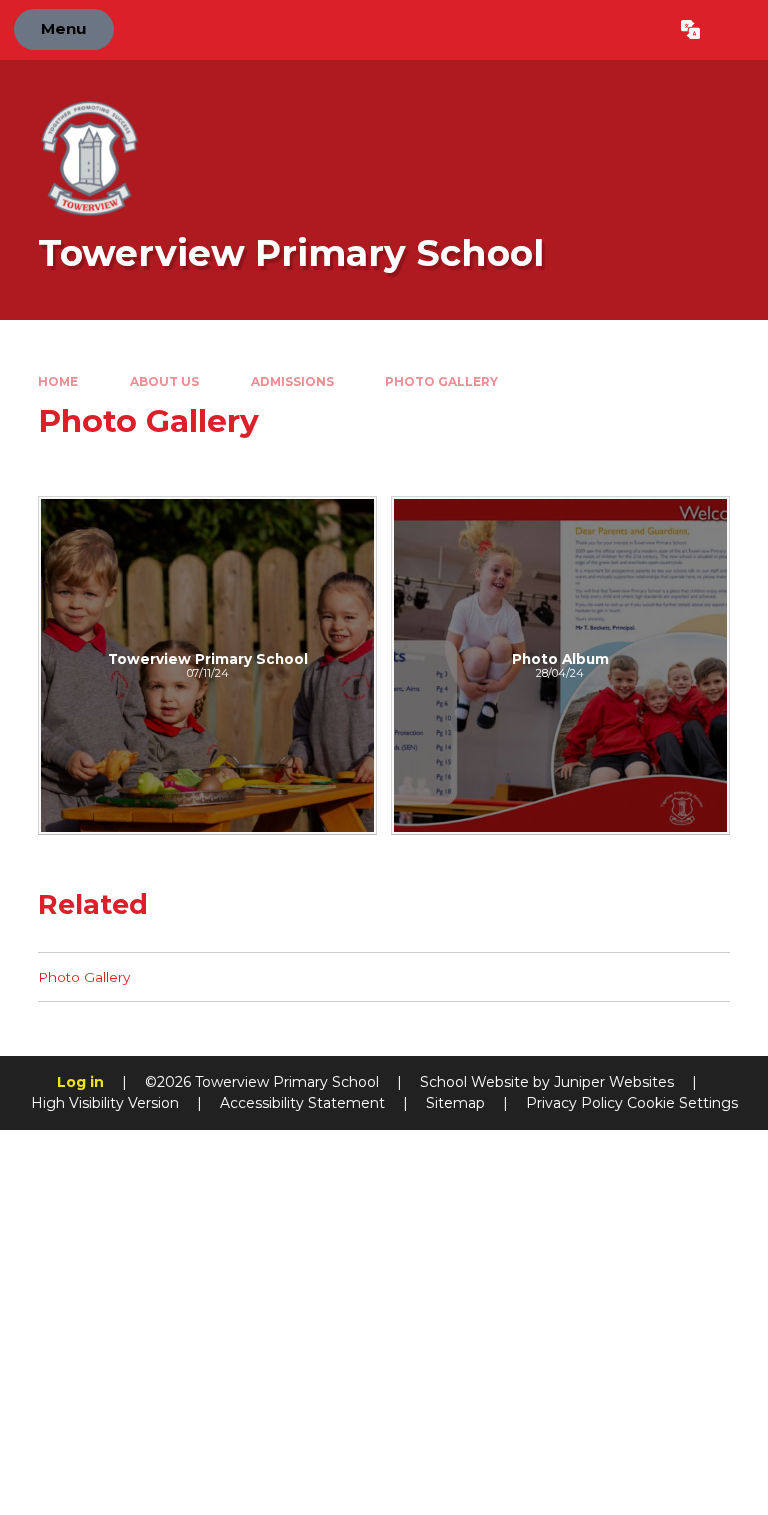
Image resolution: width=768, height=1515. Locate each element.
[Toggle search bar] (733, 30)
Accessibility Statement (302, 1103)
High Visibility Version (105, 1103)
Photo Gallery (441, 381)
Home (58, 381)
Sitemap (455, 1103)
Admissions (292, 381)
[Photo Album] (560, 665)
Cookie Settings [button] (682, 1103)
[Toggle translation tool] (690, 30)
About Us (164, 381)
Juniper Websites (614, 1082)
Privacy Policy (574, 1103)
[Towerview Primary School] (207, 665)
